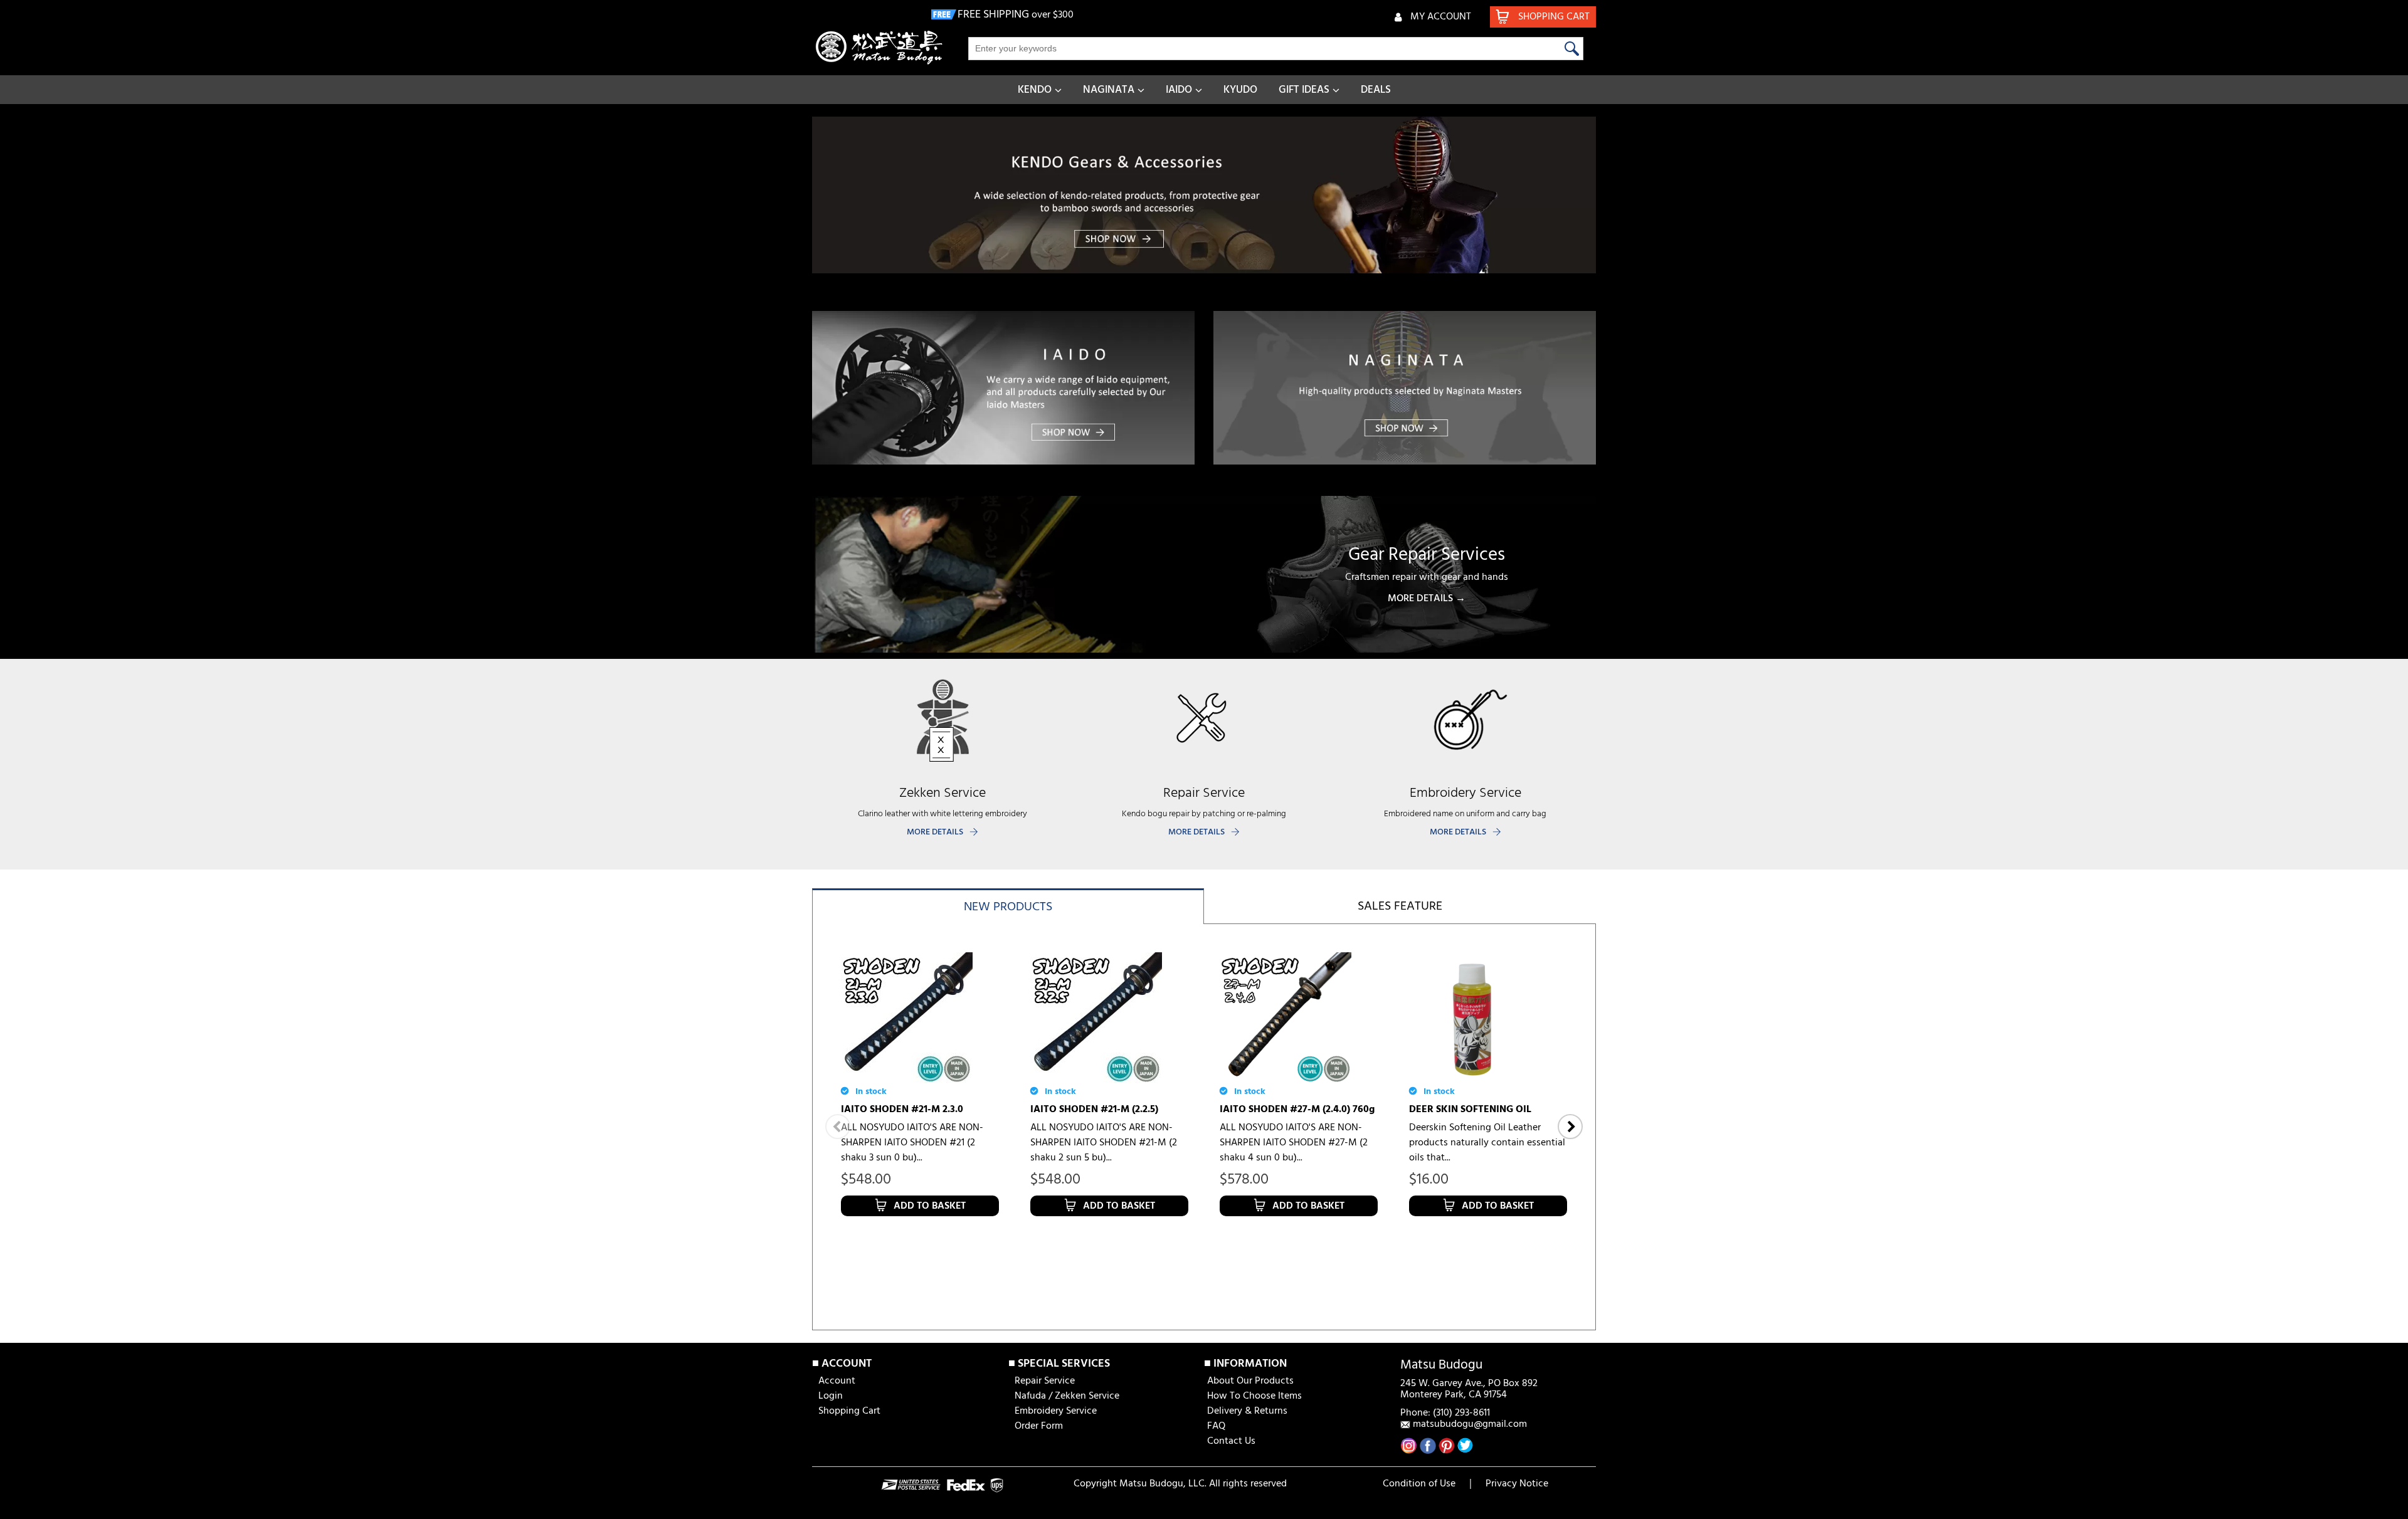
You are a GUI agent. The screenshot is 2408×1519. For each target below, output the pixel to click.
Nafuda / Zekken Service (1067, 1396)
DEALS (1376, 90)
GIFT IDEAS (1304, 90)
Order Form (1039, 1426)
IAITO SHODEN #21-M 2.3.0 (902, 1110)
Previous (838, 1127)
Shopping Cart (849, 1411)
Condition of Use (1419, 1484)
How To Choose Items (1254, 1396)
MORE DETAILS (935, 832)
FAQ (1216, 1426)
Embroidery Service (1056, 1411)
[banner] (1204, 195)
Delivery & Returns (1247, 1411)
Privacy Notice (1517, 1484)
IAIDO (1179, 90)
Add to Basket (930, 1206)
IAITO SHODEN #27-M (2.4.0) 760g (1297, 1110)
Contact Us (1231, 1441)
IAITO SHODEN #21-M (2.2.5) (1094, 1110)
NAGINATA (1109, 90)
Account (837, 1381)
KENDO (1035, 90)
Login (831, 1396)
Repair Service (1045, 1381)
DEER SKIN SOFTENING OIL (1470, 1110)
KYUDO (1240, 90)
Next (1570, 1127)
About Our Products (1250, 1381)
